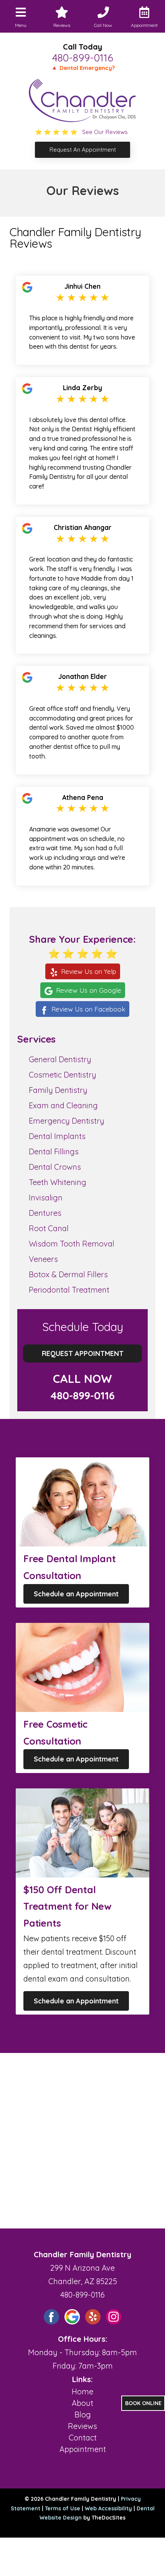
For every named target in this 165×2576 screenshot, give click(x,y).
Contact (83, 2438)
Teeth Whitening (58, 1182)
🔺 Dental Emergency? (83, 68)
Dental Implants (57, 1136)
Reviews (82, 2426)
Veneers (43, 1259)
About (82, 2403)
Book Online (143, 2403)
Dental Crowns (55, 1167)
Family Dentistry (58, 1090)
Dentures (45, 1213)
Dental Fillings (54, 1151)
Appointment (83, 2449)
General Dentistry (60, 1059)
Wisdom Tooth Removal (72, 1244)
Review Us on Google (89, 990)
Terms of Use (63, 2508)
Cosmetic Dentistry (63, 1075)
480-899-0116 (83, 58)
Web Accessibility (108, 2508)
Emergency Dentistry (67, 1121)
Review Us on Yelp (89, 971)
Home (82, 2391)
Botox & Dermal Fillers (68, 1274)
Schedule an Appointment (76, 1594)
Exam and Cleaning (63, 1105)
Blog (83, 2415)
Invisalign (46, 1198)
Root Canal (49, 1228)
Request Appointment (83, 1353)
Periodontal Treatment (69, 1290)
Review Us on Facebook (88, 1009)
